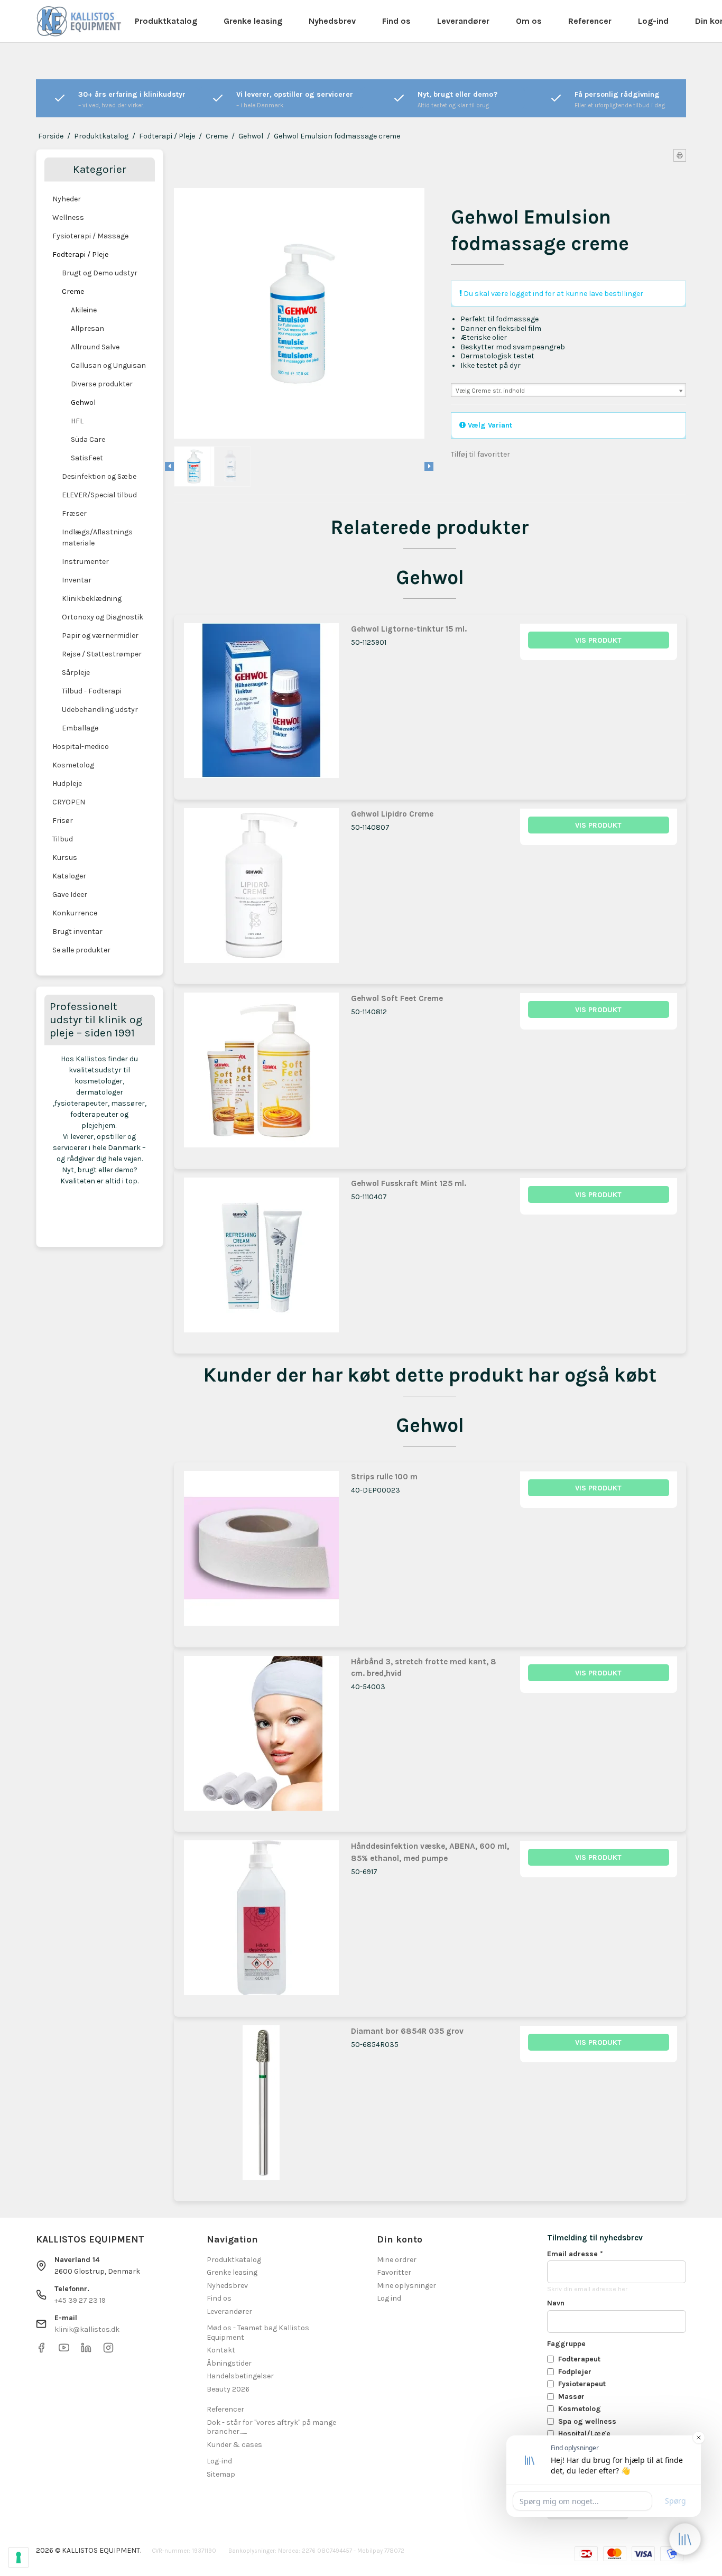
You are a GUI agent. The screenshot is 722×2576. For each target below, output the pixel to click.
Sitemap (221, 2474)
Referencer (590, 21)
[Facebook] (41, 2351)
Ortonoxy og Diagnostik (103, 617)
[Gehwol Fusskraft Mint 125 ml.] (261, 1257)
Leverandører (463, 21)
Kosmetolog (73, 765)
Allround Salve (95, 347)
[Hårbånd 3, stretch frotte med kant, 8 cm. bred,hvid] (261, 1735)
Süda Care (88, 439)
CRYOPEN (69, 802)
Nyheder (67, 199)
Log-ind (653, 21)
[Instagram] (108, 2351)
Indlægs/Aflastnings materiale (97, 538)
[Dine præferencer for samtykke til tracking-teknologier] (18, 2558)
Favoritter (394, 2272)
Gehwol (83, 402)
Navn (556, 2303)
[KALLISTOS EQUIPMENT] (79, 21)
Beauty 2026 (228, 2389)
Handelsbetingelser (240, 2376)
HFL (77, 421)
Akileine (84, 310)
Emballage (80, 728)
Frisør (63, 821)
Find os (396, 21)
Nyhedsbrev (332, 21)
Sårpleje (76, 673)
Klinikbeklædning (92, 599)
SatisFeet (87, 458)
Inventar (77, 580)
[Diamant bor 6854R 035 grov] (261, 2104)
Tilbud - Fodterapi (92, 691)
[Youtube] (64, 2351)
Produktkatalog (166, 21)
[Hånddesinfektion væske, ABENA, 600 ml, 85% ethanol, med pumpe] (261, 1919)
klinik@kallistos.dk (87, 2329)
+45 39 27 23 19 (80, 2300)
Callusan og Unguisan (108, 365)
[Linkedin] (86, 2351)
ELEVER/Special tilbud (99, 495)
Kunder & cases (234, 2445)
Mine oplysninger (406, 2286)
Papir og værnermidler (100, 636)
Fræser (74, 513)
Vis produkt (598, 640)
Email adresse (575, 2254)
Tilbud (63, 839)
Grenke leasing (253, 21)
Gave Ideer (70, 895)
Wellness (68, 217)
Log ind (389, 2298)
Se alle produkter (81, 950)
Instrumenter (85, 562)
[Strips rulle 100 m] (261, 1550)
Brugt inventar (77, 932)
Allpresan (87, 328)
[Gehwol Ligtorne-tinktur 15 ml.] (261, 702)
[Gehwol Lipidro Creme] (261, 887)
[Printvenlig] (680, 155)
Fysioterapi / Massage (90, 236)
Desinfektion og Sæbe (99, 476)
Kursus (65, 858)
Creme (73, 291)
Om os (529, 21)
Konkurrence (75, 913)
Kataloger (69, 876)
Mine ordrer (397, 2260)
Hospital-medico (81, 747)
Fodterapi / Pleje (80, 254)
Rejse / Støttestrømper (102, 654)
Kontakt (221, 2350)
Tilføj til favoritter (480, 454)
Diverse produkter (102, 384)
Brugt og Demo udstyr (100, 273)
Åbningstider (229, 2363)
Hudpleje (67, 784)
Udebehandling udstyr (100, 710)
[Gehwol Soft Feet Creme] (261, 1072)
